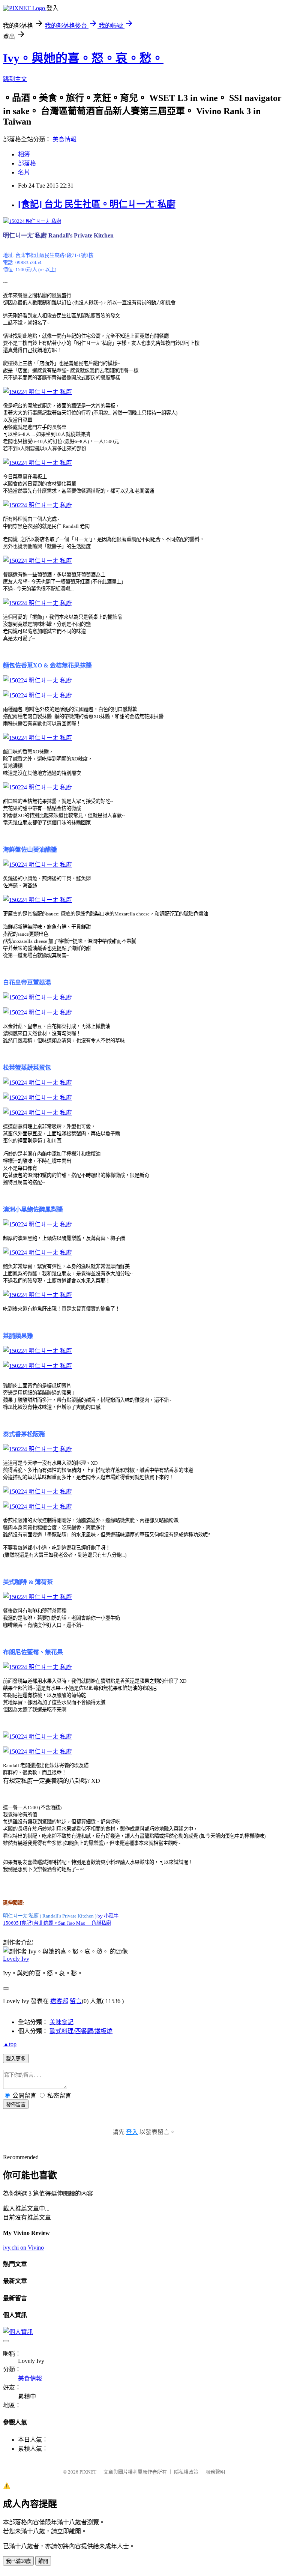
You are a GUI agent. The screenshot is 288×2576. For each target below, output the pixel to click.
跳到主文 (15, 79)
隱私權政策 (186, 2472)
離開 (43, 2561)
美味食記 (61, 2022)
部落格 (27, 163)
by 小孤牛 (61, 1916)
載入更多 (16, 2059)
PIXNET (88, 2472)
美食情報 (64, 139)
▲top (10, 2044)
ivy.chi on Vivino (23, 2248)
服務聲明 (215, 2472)
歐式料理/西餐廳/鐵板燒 (81, 2031)
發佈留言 (16, 2105)
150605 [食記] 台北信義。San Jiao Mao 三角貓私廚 (57, 1923)
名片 (24, 172)
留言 (76, 2001)
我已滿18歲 (18, 2561)
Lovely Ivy (16, 1959)
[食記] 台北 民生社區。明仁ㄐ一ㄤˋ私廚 (97, 204)
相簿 (24, 154)
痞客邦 (59, 2001)
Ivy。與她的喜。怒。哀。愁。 (83, 58)
